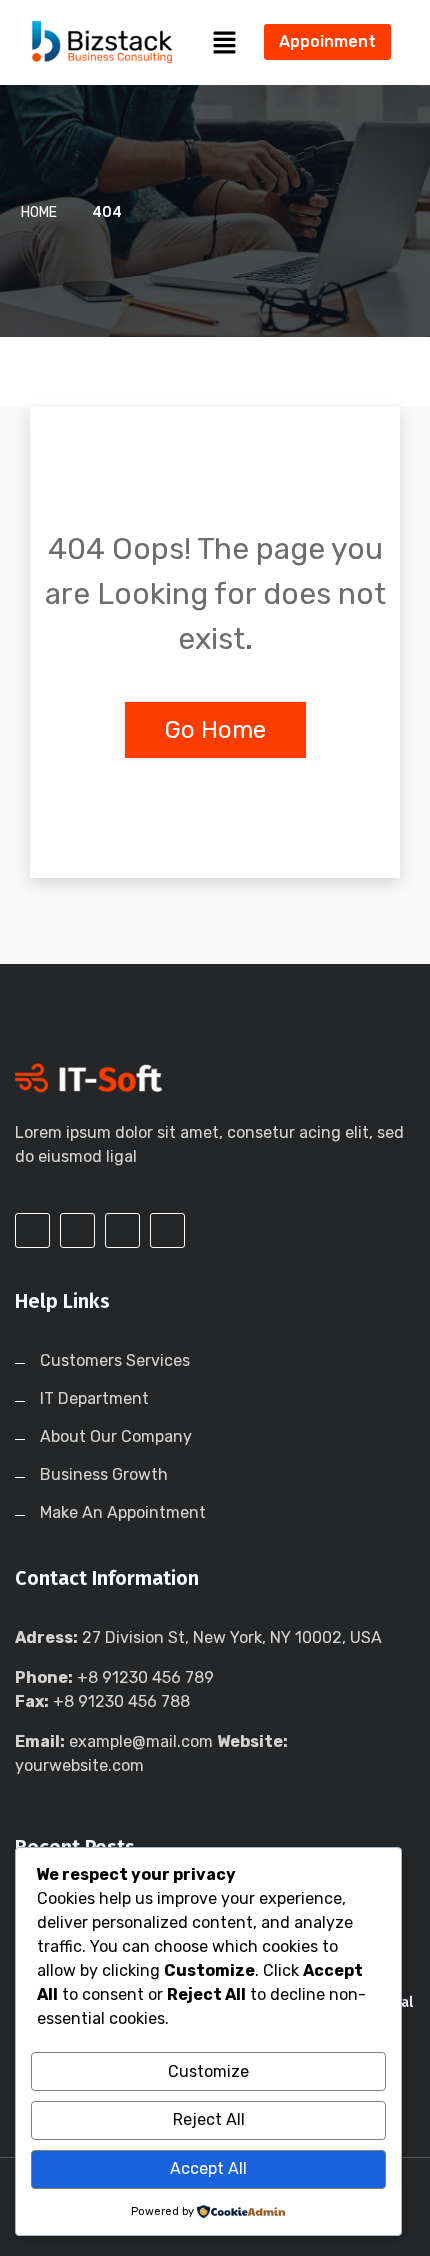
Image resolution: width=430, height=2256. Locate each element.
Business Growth (104, 1474)
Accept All (208, 2168)
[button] (225, 42)
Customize (208, 2071)
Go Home (215, 730)
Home (39, 212)
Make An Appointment (123, 1512)
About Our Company (116, 1436)
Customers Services (115, 1360)
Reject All (209, 2119)
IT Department (94, 1398)
